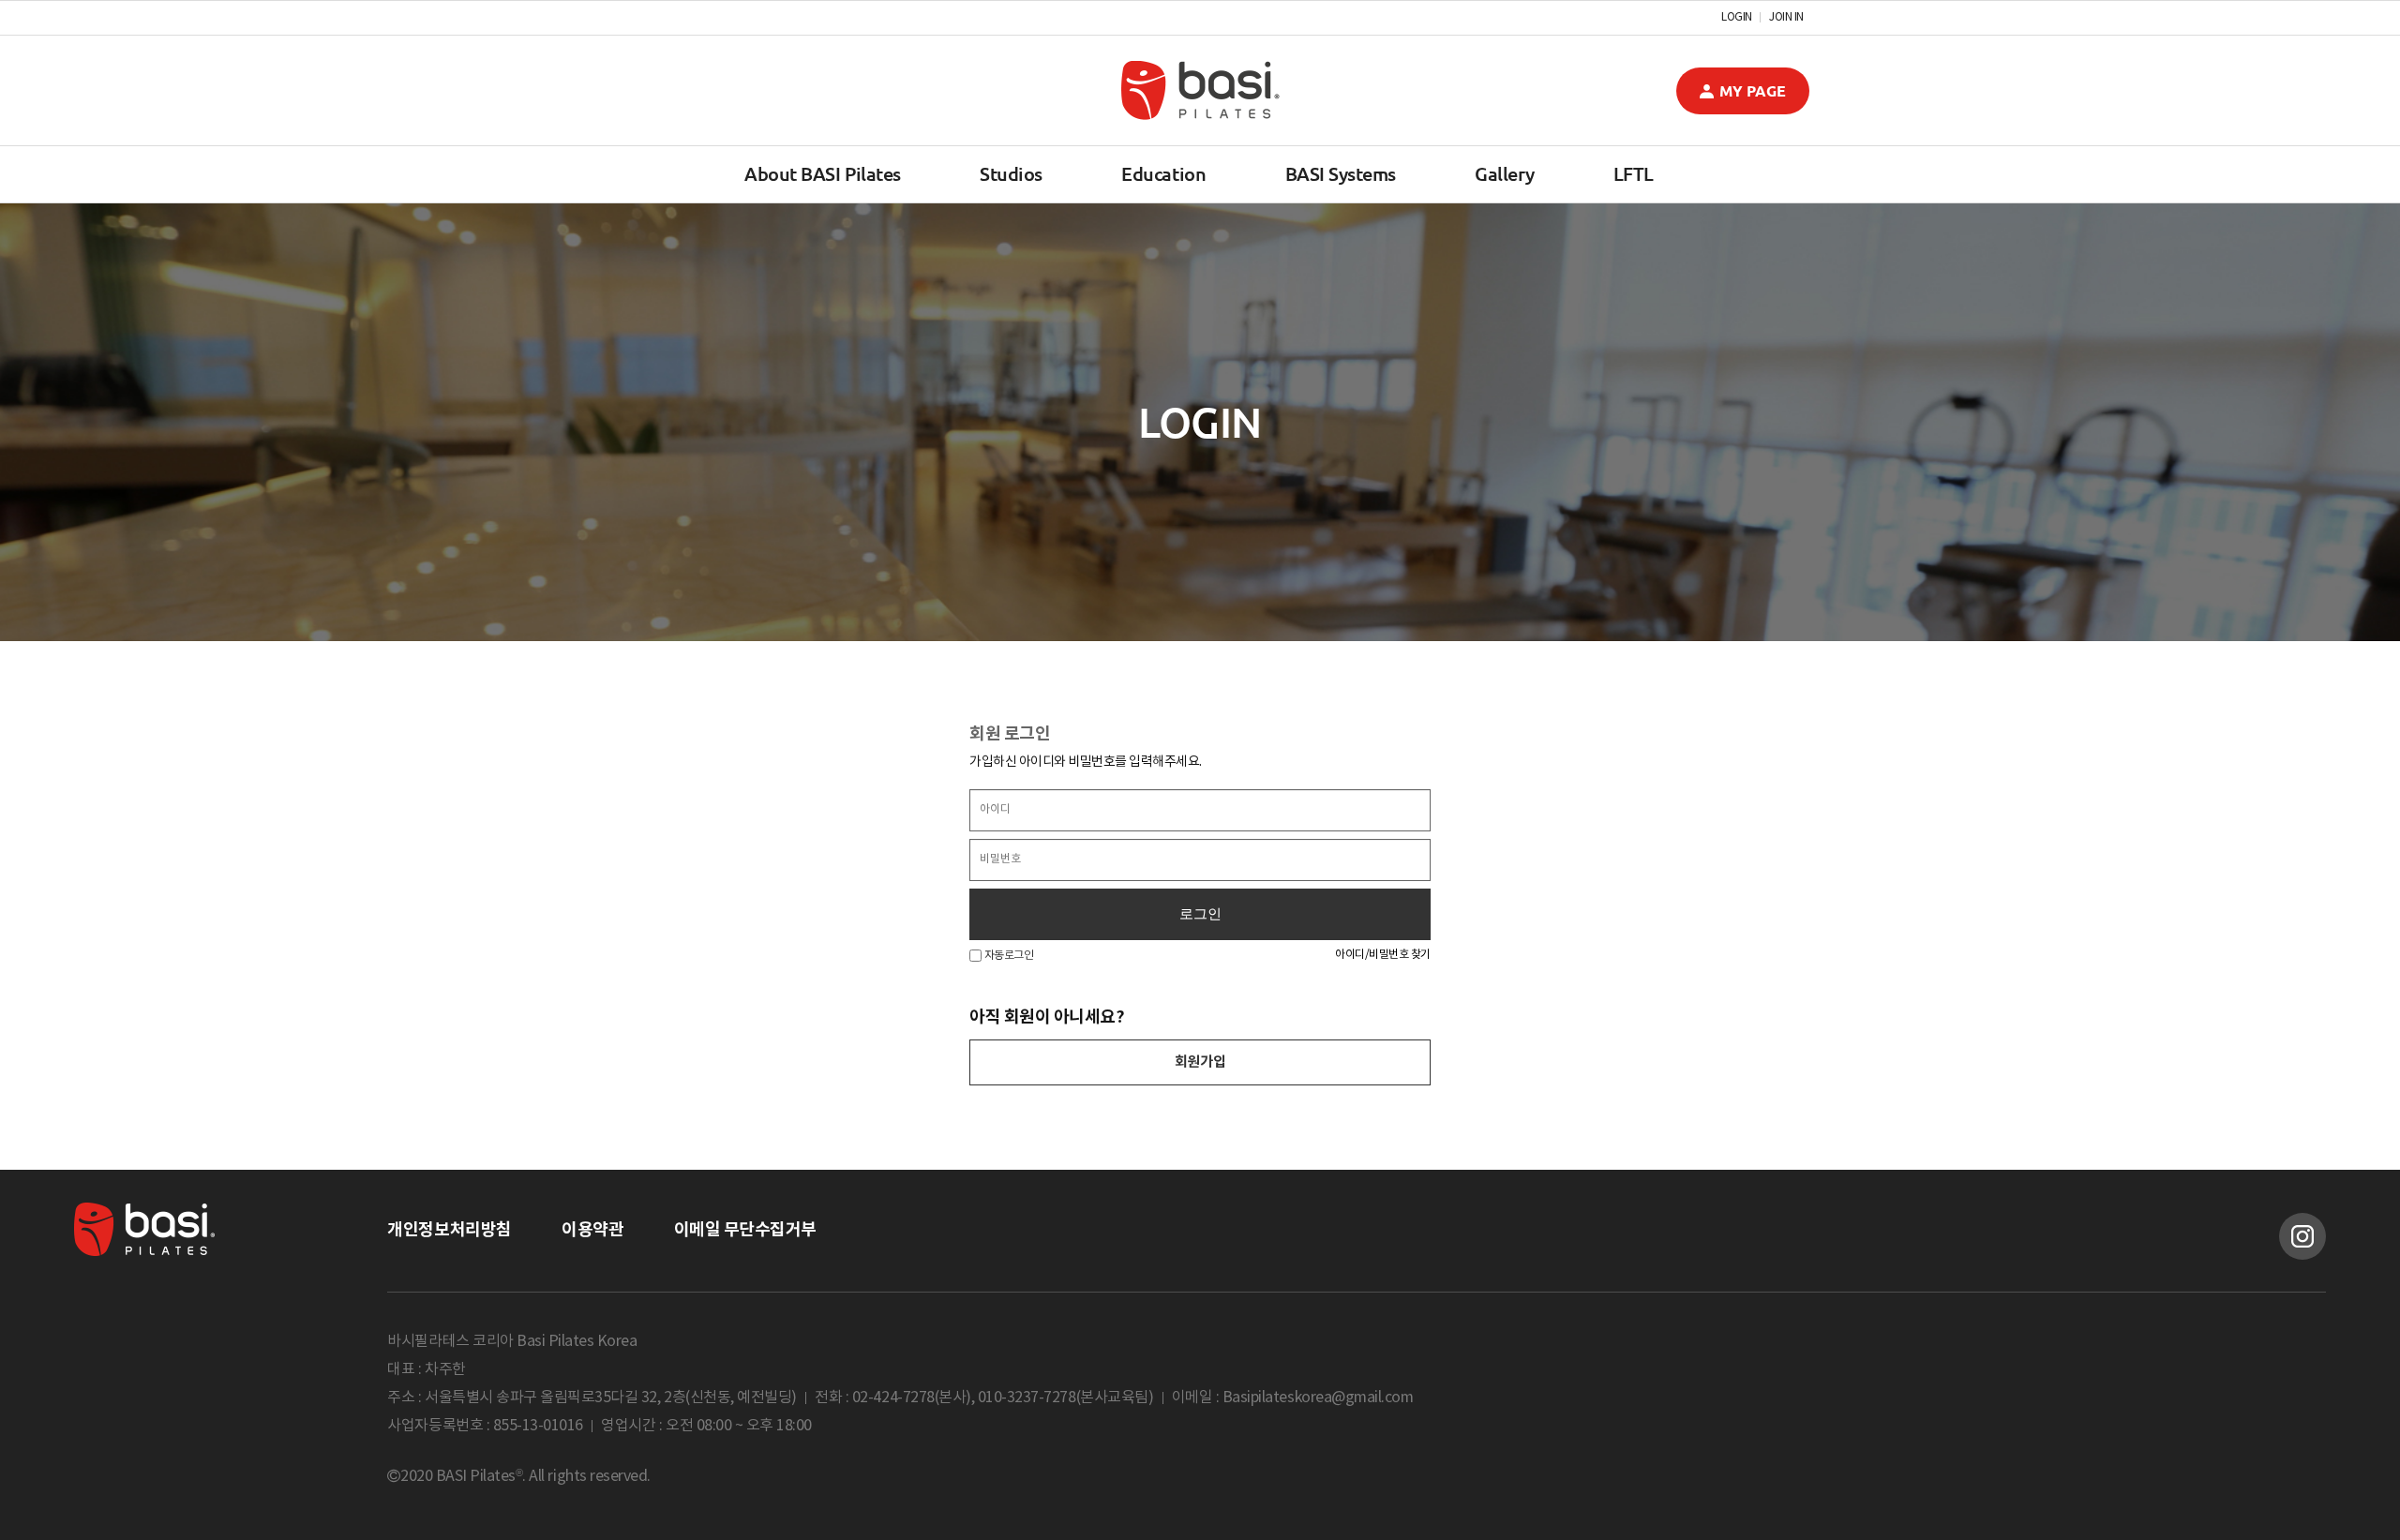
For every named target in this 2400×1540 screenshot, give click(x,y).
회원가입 (1200, 1062)
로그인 (1200, 914)
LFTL (1634, 174)
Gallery (1504, 174)
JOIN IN (1786, 18)
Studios (1011, 174)
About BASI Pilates (822, 174)
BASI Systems (1341, 174)
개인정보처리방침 (449, 1230)
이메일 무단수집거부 (745, 1230)
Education (1163, 174)
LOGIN (1737, 18)
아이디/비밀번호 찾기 (1383, 955)
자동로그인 (1007, 956)
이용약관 (592, 1230)
